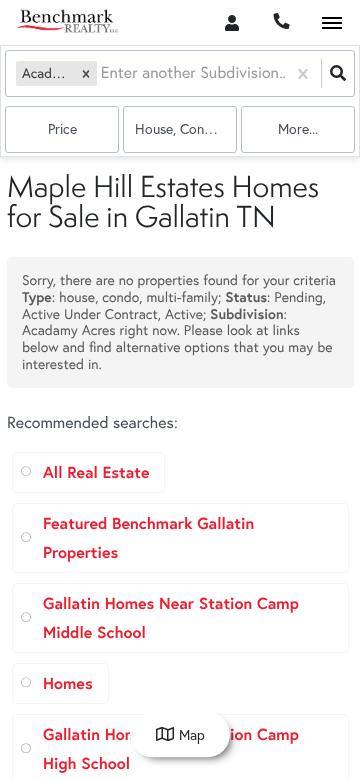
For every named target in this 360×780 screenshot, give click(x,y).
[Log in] (231, 22)
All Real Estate (96, 472)
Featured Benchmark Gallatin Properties (148, 538)
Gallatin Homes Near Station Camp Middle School (171, 618)
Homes (68, 683)
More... (298, 128)
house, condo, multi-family (186, 128)
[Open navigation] (331, 23)
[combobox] (103, 73)
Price (62, 128)
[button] (86, 73)
